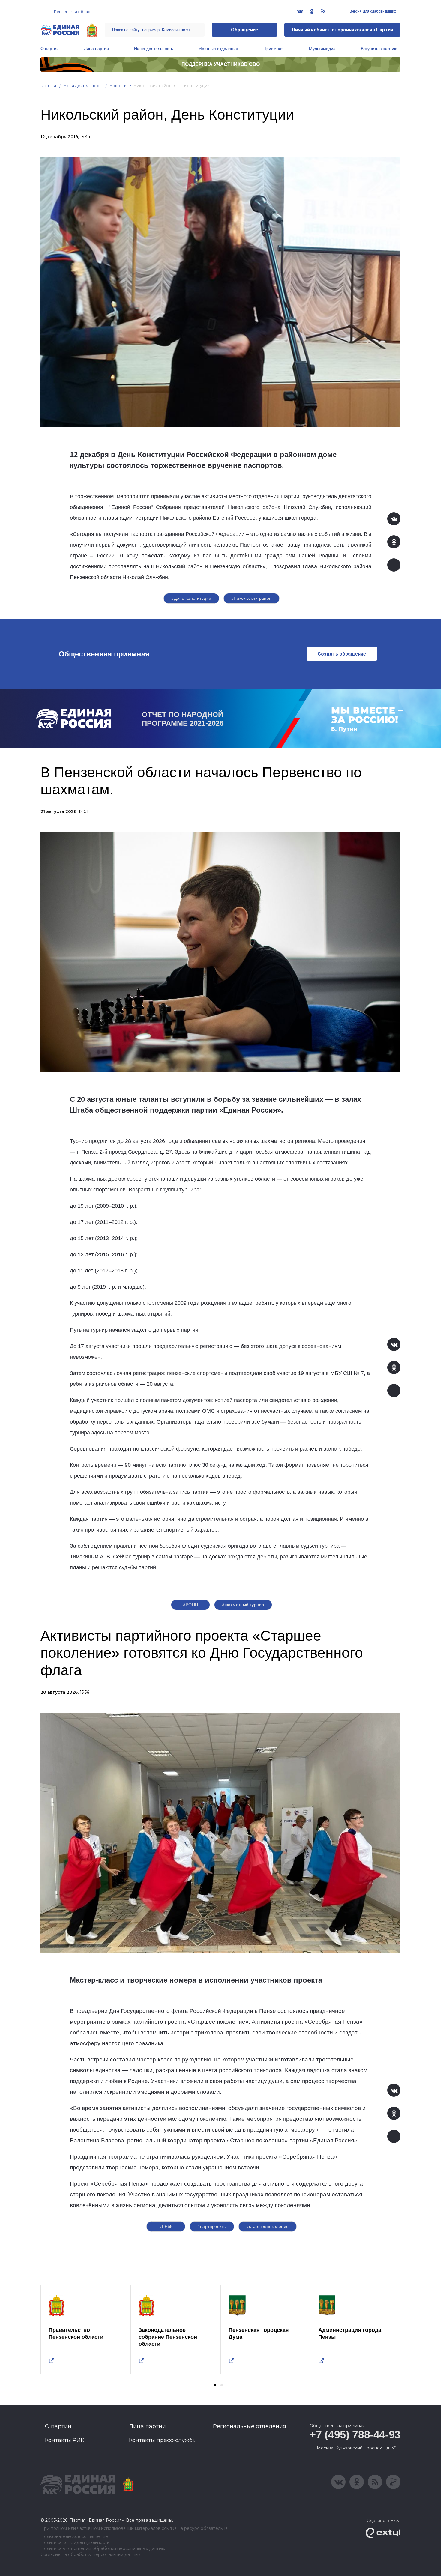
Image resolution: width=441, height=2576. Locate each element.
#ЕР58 (166, 2226)
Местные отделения (218, 49)
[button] (215, 2385)
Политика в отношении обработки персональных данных (103, 2549)
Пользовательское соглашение (74, 2537)
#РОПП (190, 1605)
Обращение (245, 30)
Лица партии (96, 49)
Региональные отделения (250, 2426)
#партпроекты (212, 2226)
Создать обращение (342, 654)
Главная (48, 86)
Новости (118, 86)
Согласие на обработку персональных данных (90, 2555)
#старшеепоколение (267, 2226)
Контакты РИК (65, 2440)
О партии (50, 49)
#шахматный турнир (243, 1605)
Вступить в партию (379, 49)
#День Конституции (191, 598)
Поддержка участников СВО (221, 64)
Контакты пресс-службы (163, 2440)
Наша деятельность (154, 49)
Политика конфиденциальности (75, 2543)
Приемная (274, 49)
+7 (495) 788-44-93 (355, 2435)
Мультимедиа (322, 49)
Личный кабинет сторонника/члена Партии (342, 30)
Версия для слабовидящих (372, 11)
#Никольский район (252, 598)
